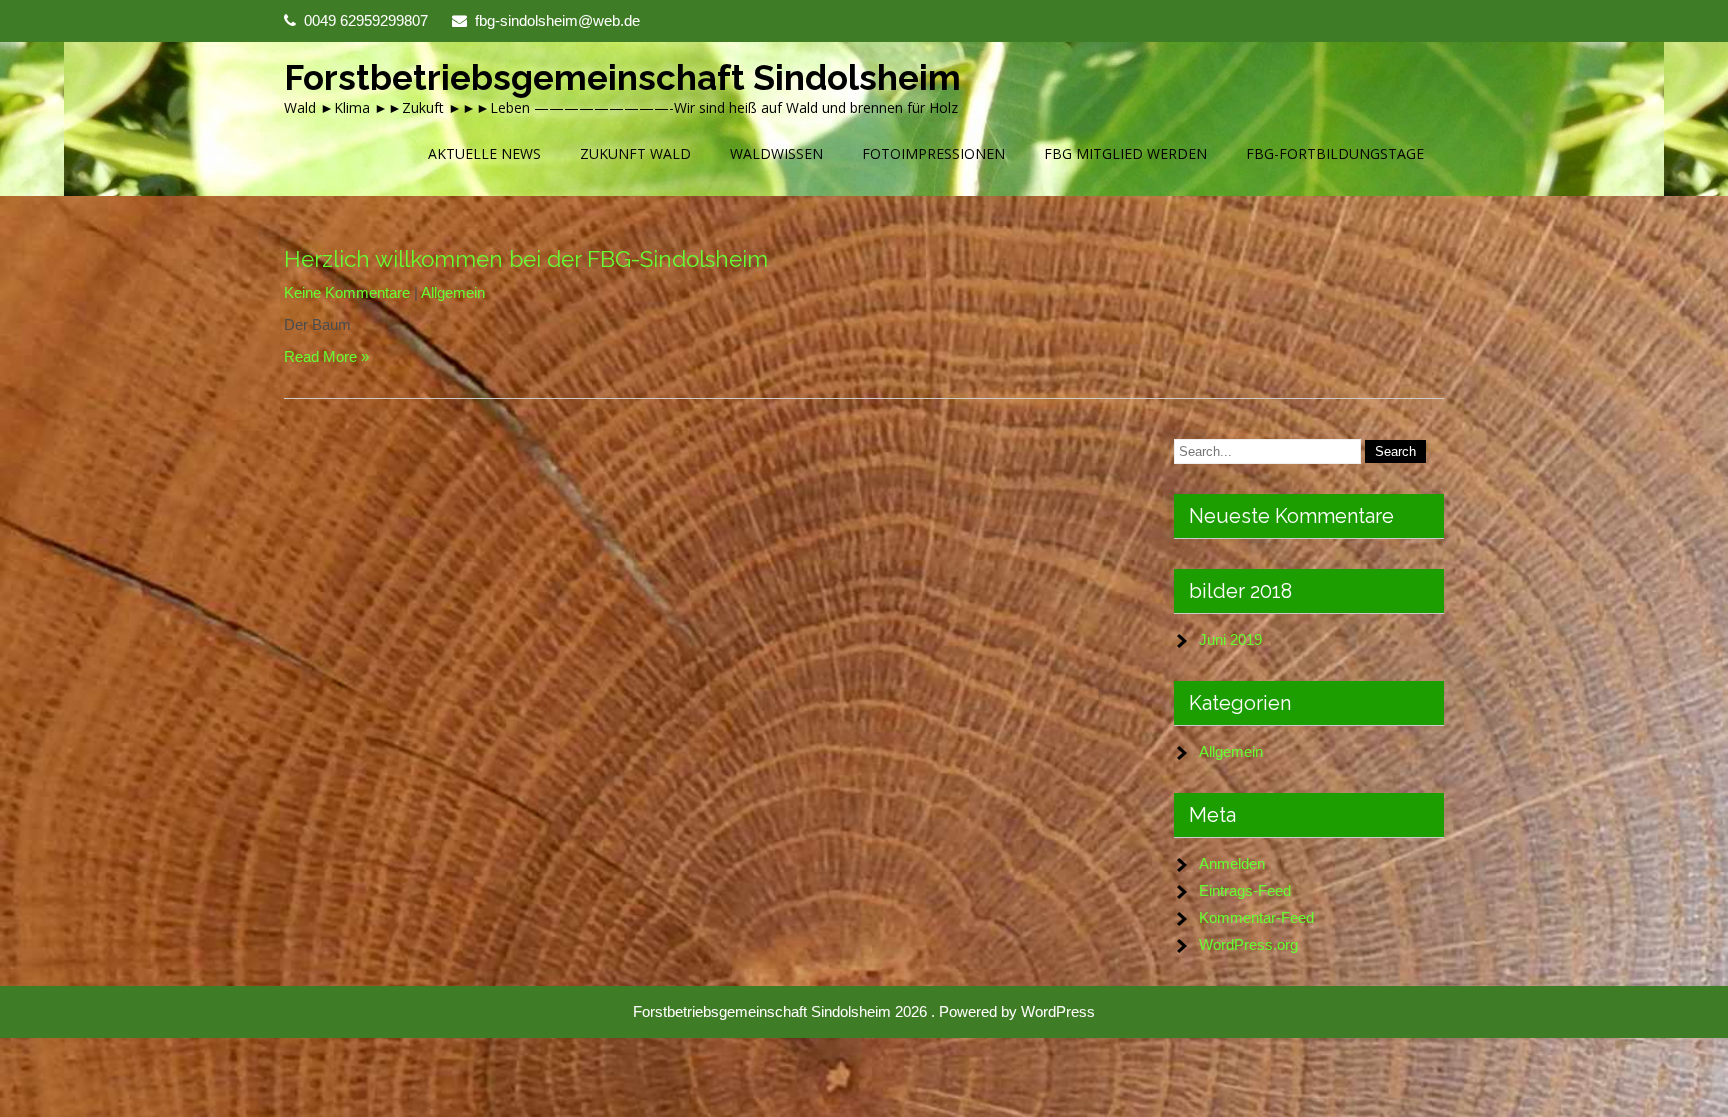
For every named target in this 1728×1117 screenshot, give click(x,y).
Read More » (326, 356)
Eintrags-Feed (1245, 890)
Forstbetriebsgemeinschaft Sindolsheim (622, 77)
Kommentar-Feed (1256, 917)
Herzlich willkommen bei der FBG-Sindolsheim (526, 259)
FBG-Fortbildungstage (1335, 153)
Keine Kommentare (347, 292)
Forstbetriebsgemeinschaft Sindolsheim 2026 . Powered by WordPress (864, 1011)
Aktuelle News (484, 153)
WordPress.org (1248, 944)
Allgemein (453, 292)
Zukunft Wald (635, 153)
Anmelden (1232, 863)
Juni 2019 (1230, 639)
